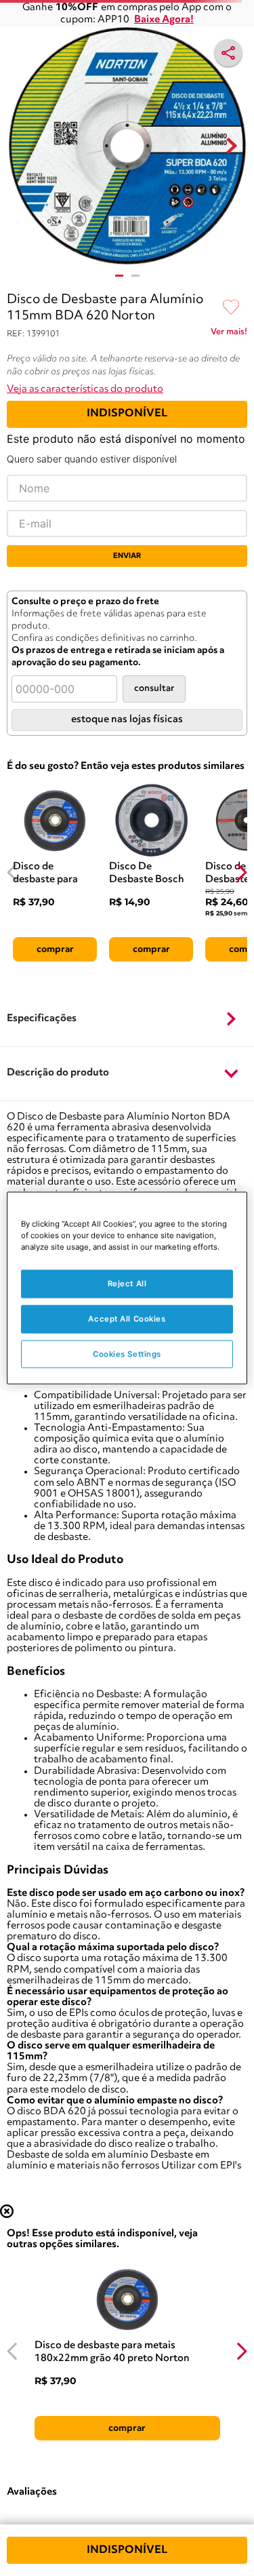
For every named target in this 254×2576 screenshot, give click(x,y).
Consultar (154, 689)
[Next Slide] (241, 872)
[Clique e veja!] (229, 334)
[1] (119, 276)
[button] (127, 1019)
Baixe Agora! (164, 20)
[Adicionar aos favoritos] (231, 308)
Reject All (127, 1283)
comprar (55, 949)
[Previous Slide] (13, 872)
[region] (127, 1288)
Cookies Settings (127, 1353)
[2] (135, 276)
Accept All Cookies (127, 1318)
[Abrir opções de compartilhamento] (228, 53)
